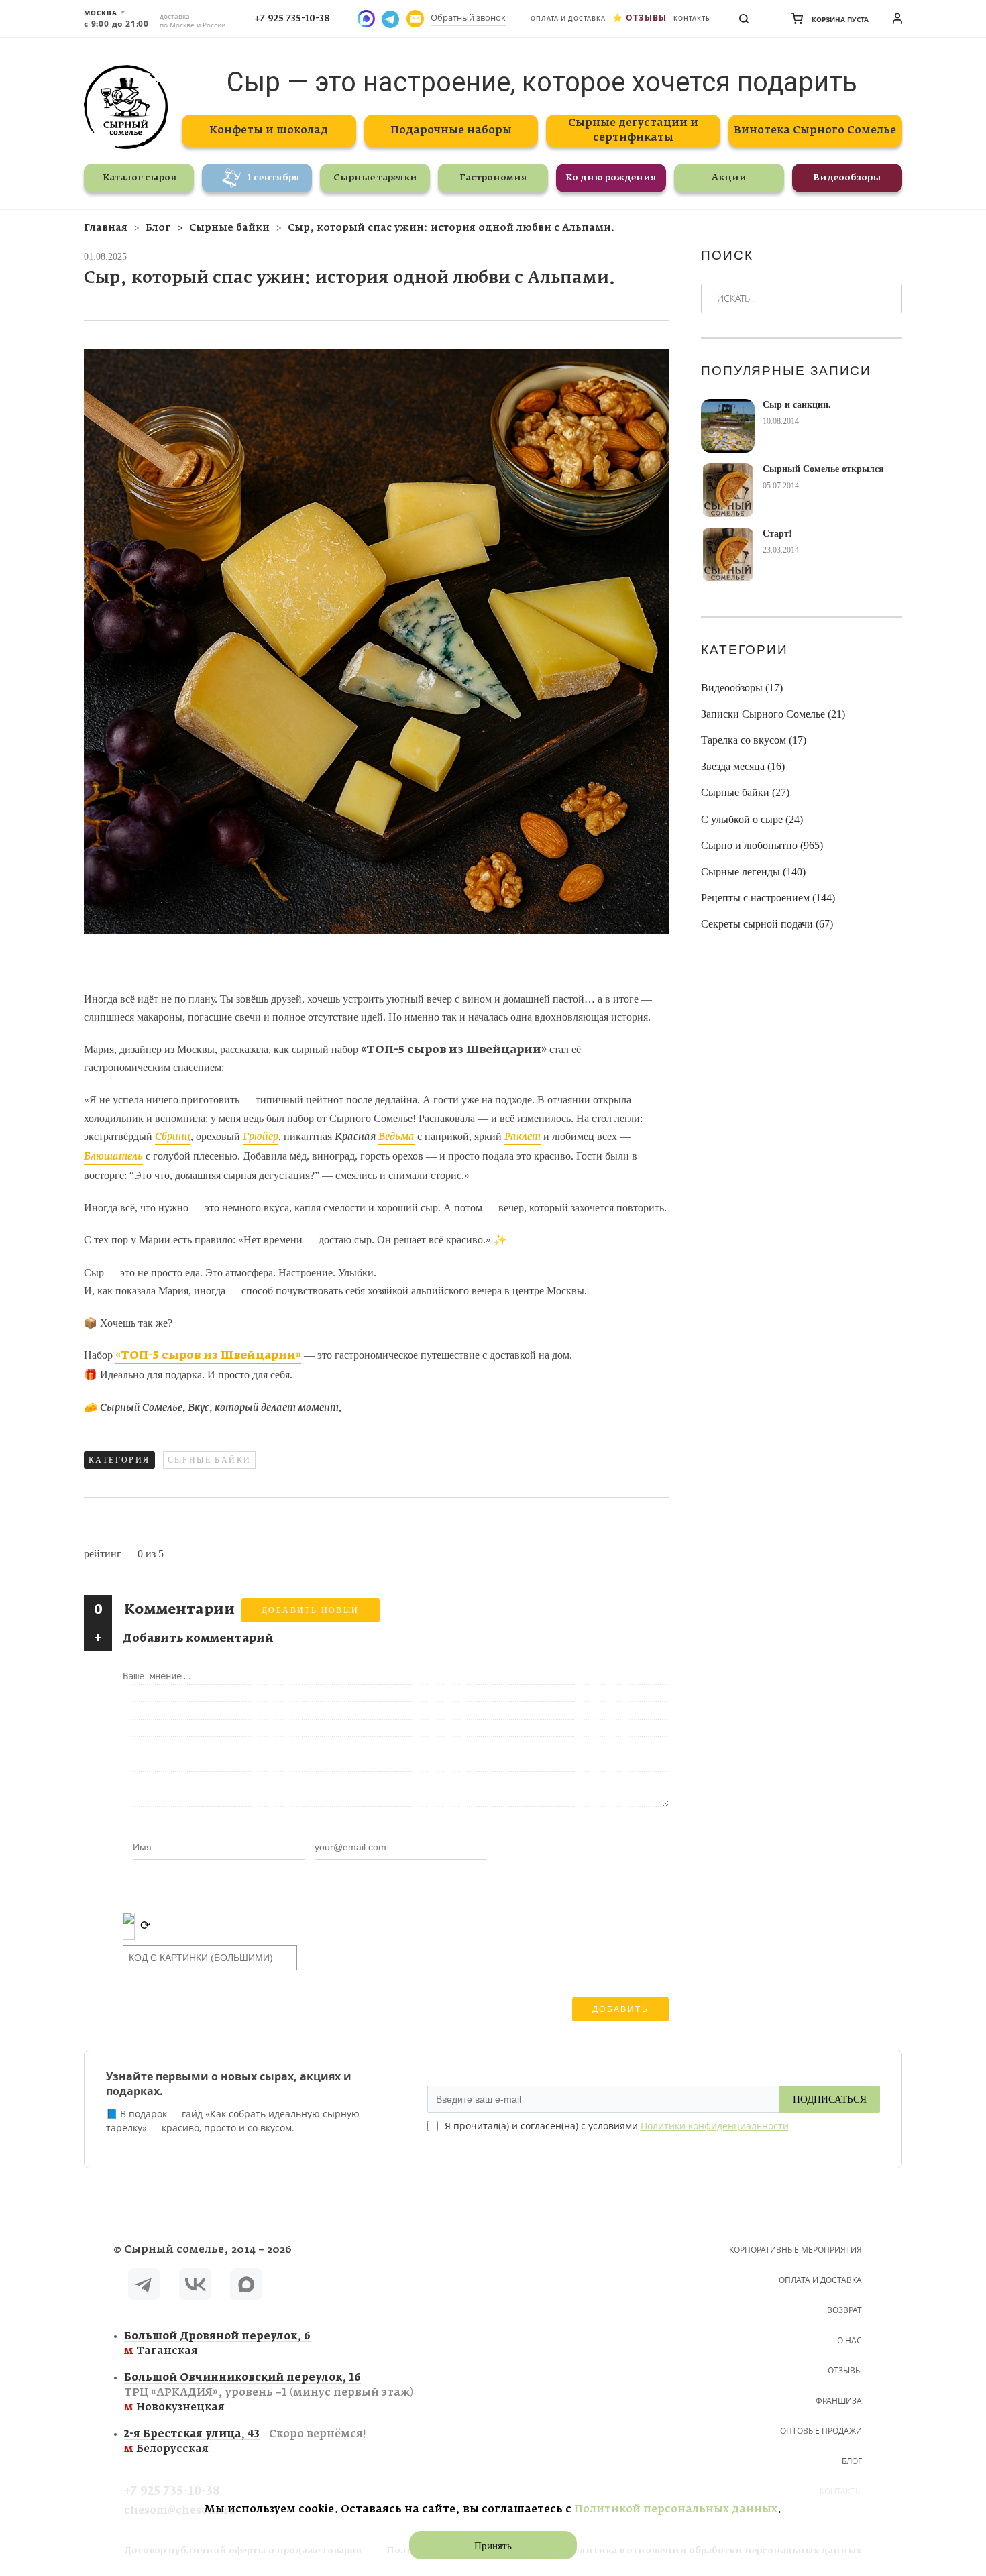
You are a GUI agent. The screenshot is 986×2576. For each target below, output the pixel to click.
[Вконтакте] (195, 2287)
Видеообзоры (847, 178)
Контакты (693, 18)
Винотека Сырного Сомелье (815, 130)
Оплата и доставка (568, 18)
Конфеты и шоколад (269, 130)
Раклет (523, 1137)
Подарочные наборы (451, 130)
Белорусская (245, 2442)
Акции (729, 178)
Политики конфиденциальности (715, 2126)
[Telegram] (144, 2287)
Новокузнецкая (269, 2393)
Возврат (844, 2310)
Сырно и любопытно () (762, 845)
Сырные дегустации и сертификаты (633, 130)
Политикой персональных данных (676, 2509)
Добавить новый (311, 1610)
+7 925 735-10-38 (292, 19)
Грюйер (261, 1137)
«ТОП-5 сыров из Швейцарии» (208, 1356)
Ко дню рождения (611, 178)
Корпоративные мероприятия (796, 2250)
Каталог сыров (139, 178)
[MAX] (246, 2287)
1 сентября (274, 178)
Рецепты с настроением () (768, 898)
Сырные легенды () (753, 872)
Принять (493, 2546)
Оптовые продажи (821, 2431)
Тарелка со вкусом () (754, 740)
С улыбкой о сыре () (752, 819)
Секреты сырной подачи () (767, 924)
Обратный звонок (468, 17)
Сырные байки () (745, 792)
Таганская (217, 2344)
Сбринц (173, 1137)
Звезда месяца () (743, 766)
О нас (850, 2340)
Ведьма (396, 1137)
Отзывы (646, 18)
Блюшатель (113, 1157)
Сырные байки (210, 1460)
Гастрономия (493, 178)
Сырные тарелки (375, 178)
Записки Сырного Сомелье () (773, 714)
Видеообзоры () (742, 688)
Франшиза (839, 2401)
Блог (852, 2461)
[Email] (415, 19)
